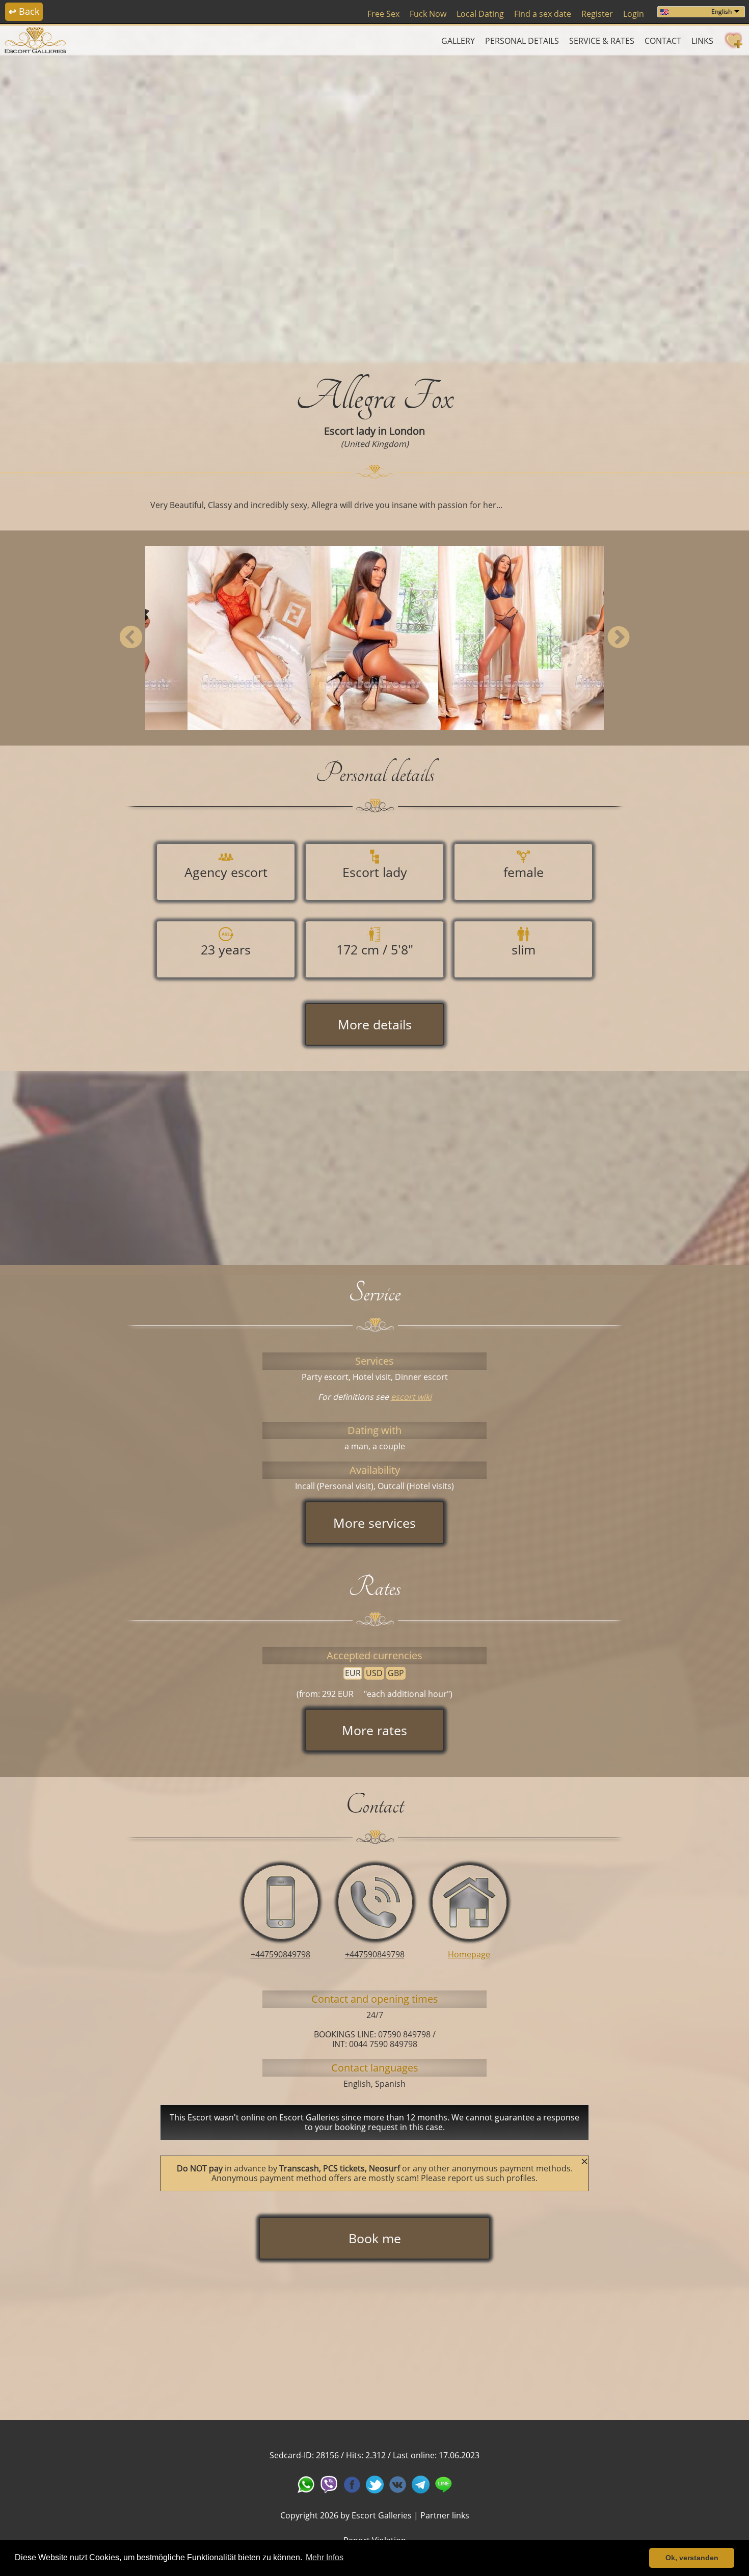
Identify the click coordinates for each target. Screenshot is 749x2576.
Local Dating (480, 14)
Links (702, 41)
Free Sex (383, 14)
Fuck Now (428, 14)
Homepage (469, 1954)
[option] (374, 207)
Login (634, 14)
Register (597, 14)
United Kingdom (375, 444)
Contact (663, 41)
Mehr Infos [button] (325, 2557)
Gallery (458, 41)
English (721, 11)
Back (24, 11)
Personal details (522, 41)
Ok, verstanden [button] (692, 2558)
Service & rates (602, 41)
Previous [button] (131, 638)
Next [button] (618, 638)
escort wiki (411, 1397)
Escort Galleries (382, 2515)
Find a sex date (543, 14)
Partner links (445, 2515)
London (407, 431)
